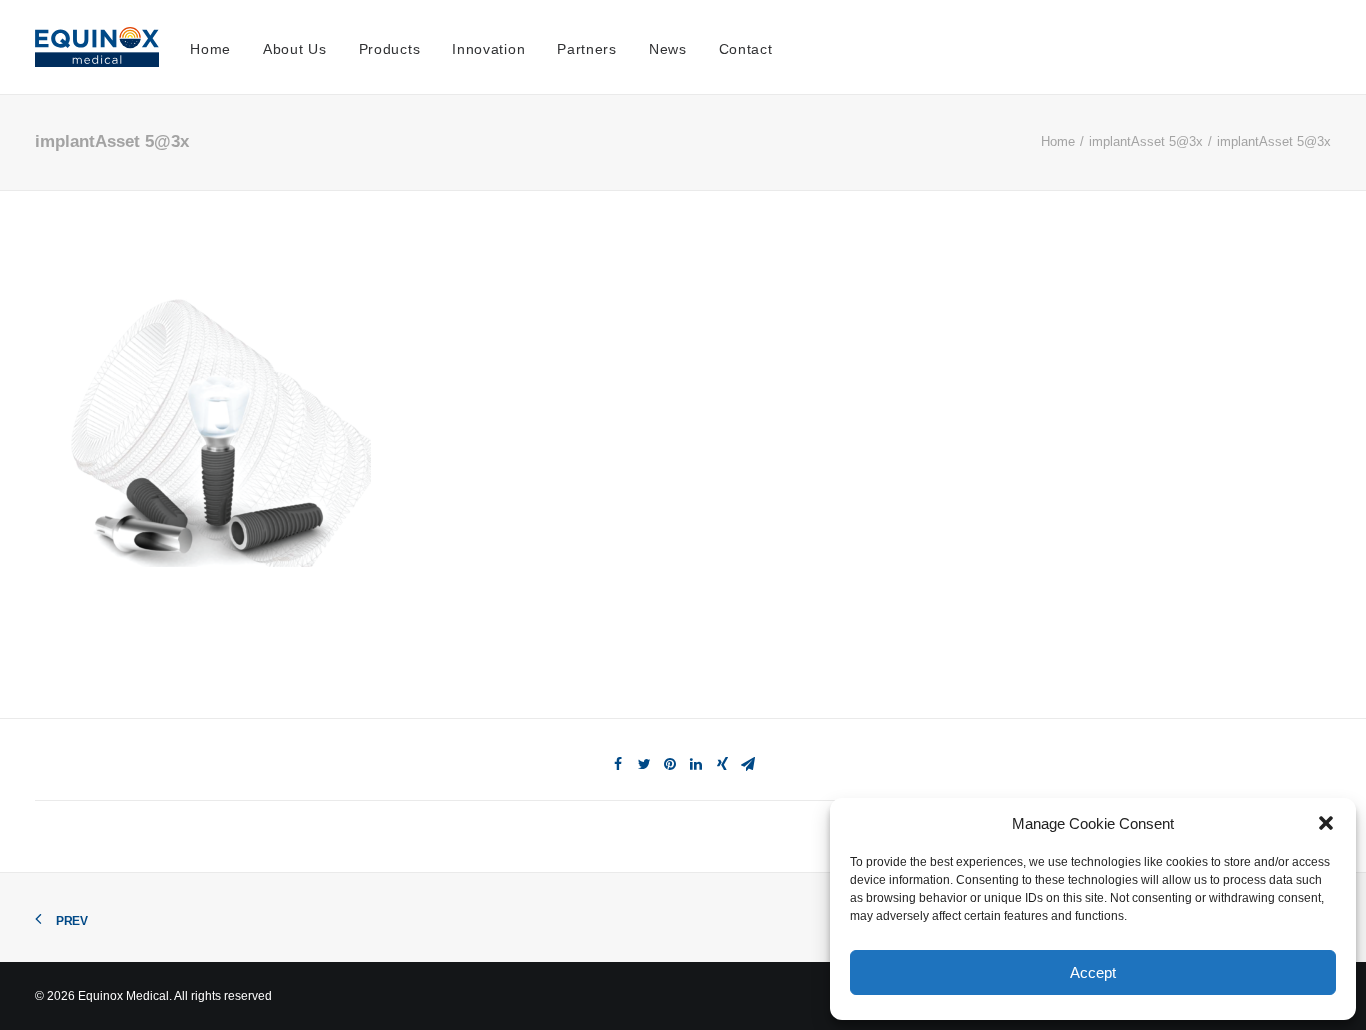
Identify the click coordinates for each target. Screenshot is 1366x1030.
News (668, 49)
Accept (1093, 972)
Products (390, 49)
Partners (587, 49)
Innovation (488, 49)
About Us (295, 49)
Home (210, 49)
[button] (1326, 823)
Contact (746, 49)
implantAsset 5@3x (1146, 141)
